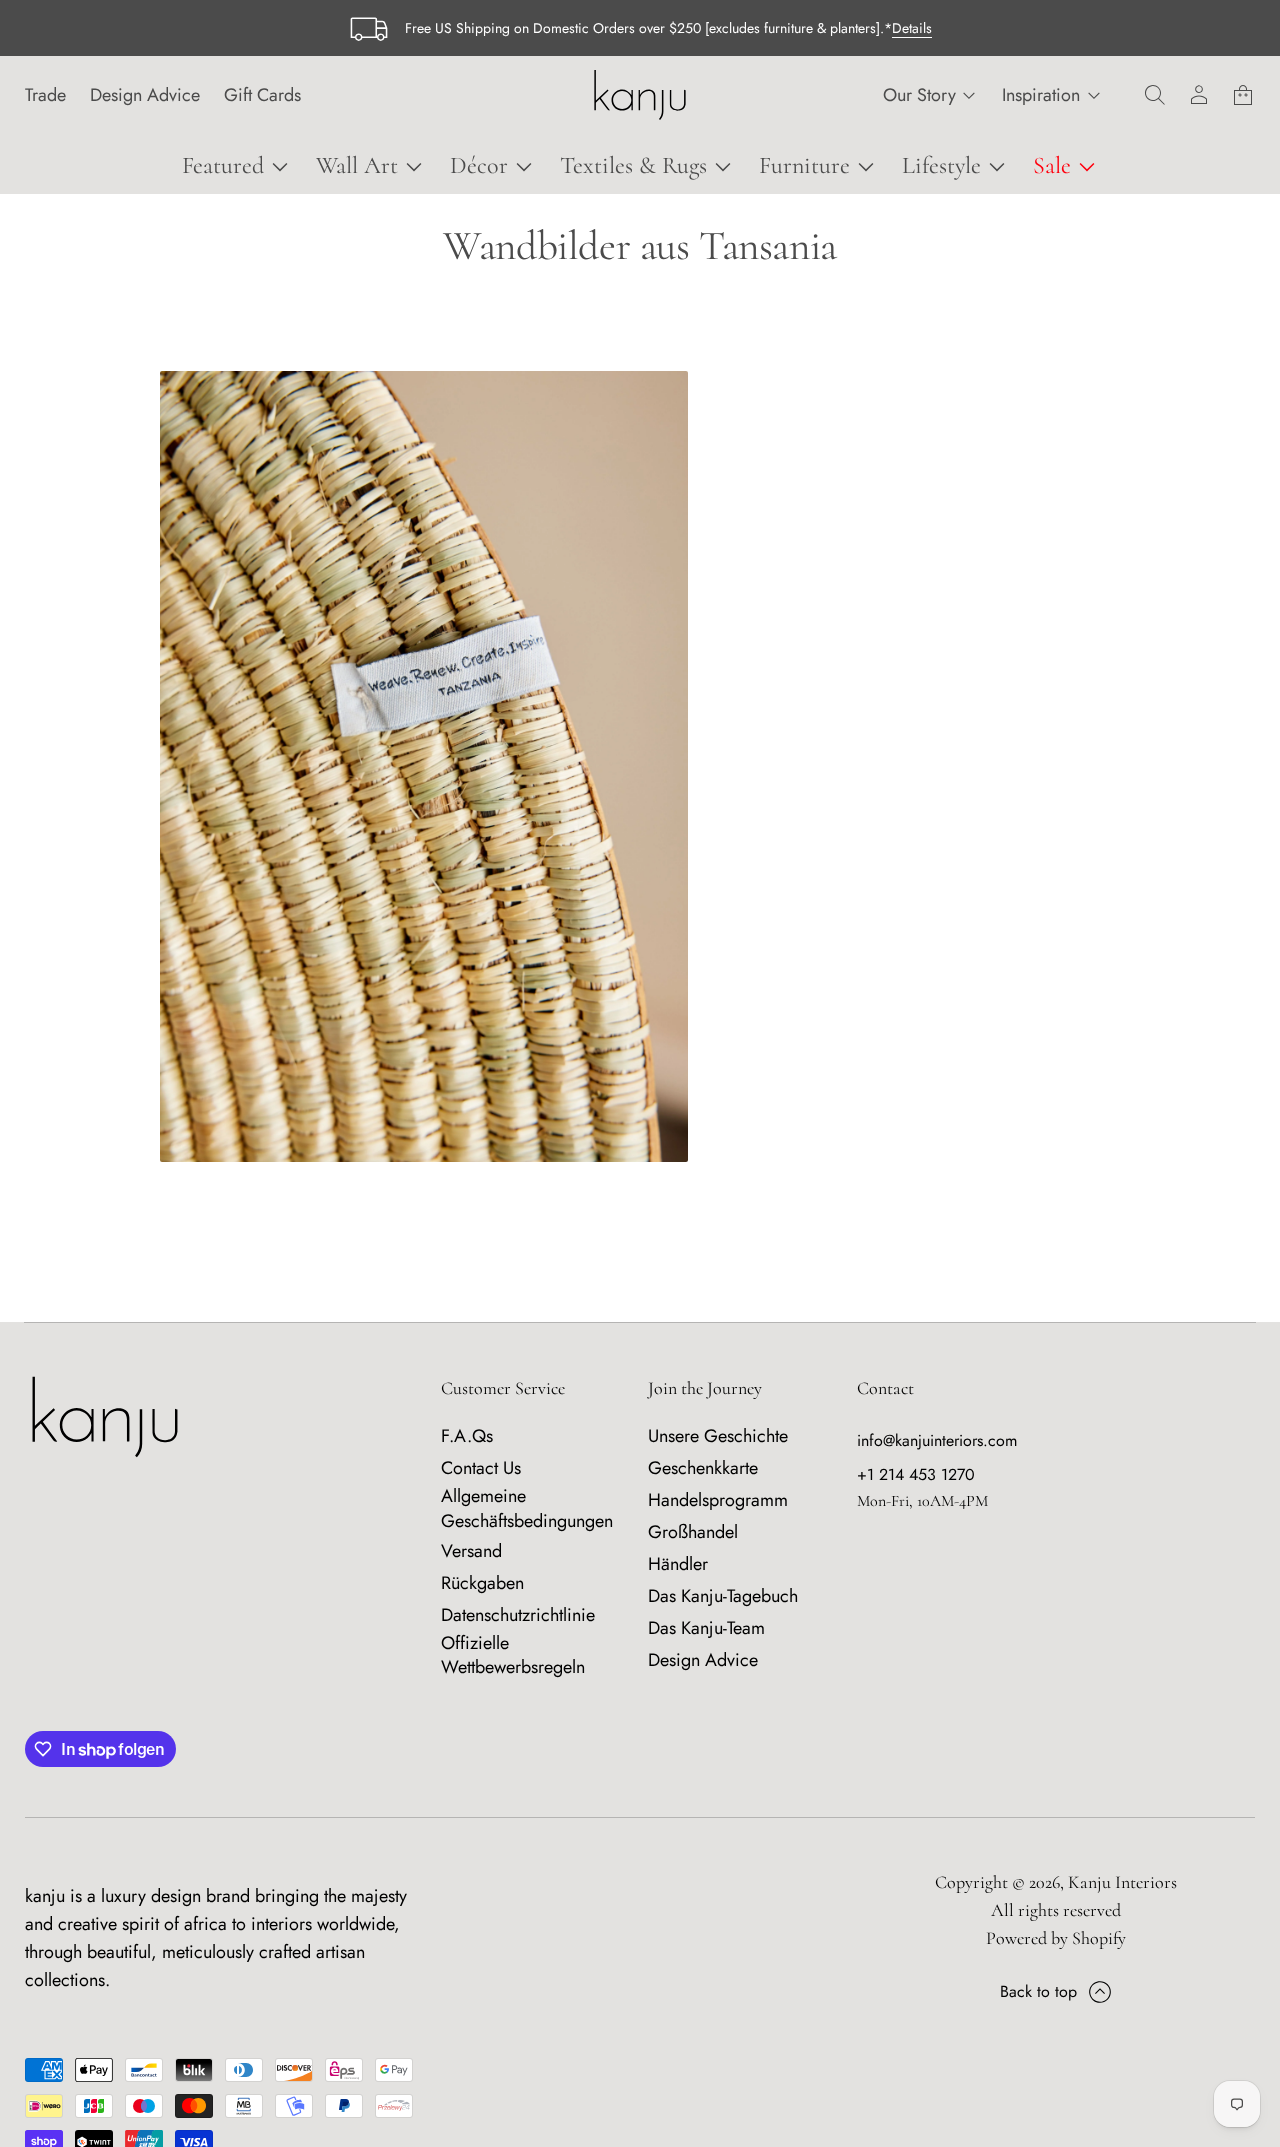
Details (912, 28)
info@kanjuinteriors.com (937, 1440)
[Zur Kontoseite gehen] (1199, 95)
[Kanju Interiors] (639, 95)
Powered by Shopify (1056, 1938)
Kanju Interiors (1122, 1882)
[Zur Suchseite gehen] (1155, 95)
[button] (1155, 95)
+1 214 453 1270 (916, 1474)
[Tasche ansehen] (1243, 95)
